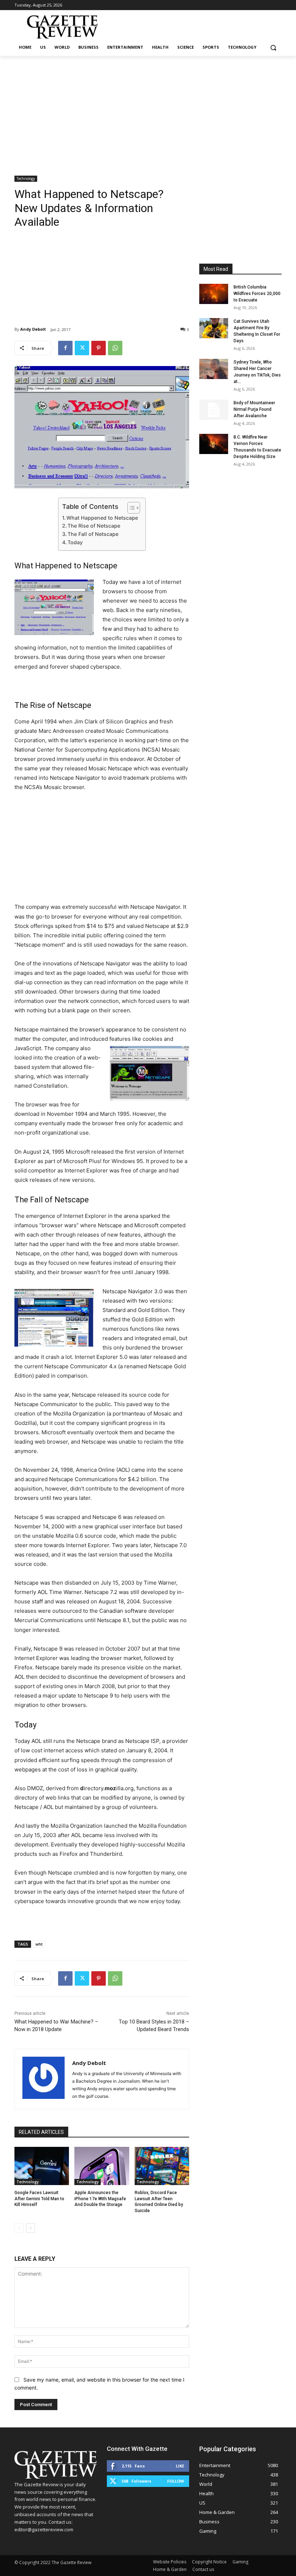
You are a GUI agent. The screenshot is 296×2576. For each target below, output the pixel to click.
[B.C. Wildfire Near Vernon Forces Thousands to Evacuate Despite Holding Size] (214, 444)
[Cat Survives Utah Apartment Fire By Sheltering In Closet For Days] (214, 328)
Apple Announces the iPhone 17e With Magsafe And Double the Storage (100, 2199)
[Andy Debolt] (43, 2079)
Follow (176, 2481)
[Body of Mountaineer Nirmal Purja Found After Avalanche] (214, 410)
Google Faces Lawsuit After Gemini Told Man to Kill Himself (39, 2199)
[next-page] (31, 2228)
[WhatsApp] (115, 348)
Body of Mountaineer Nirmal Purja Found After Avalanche (254, 409)
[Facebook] (65, 348)
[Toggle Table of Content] (130, 508)
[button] (273, 47)
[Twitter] (82, 348)
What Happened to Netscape (102, 518)
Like (180, 2466)
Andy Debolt (33, 329)
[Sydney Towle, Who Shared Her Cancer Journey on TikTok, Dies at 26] (214, 369)
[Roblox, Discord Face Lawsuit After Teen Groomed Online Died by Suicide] (162, 2166)
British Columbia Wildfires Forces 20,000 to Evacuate (257, 294)
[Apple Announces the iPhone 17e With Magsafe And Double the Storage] (102, 2166)
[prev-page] (19, 2228)
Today (75, 542)
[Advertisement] (148, 110)
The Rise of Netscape (94, 526)
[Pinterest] (99, 348)
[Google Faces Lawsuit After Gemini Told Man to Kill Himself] (42, 2166)
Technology (26, 179)
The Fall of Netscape (93, 534)
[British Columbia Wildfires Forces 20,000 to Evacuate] (214, 294)
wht (39, 1944)
